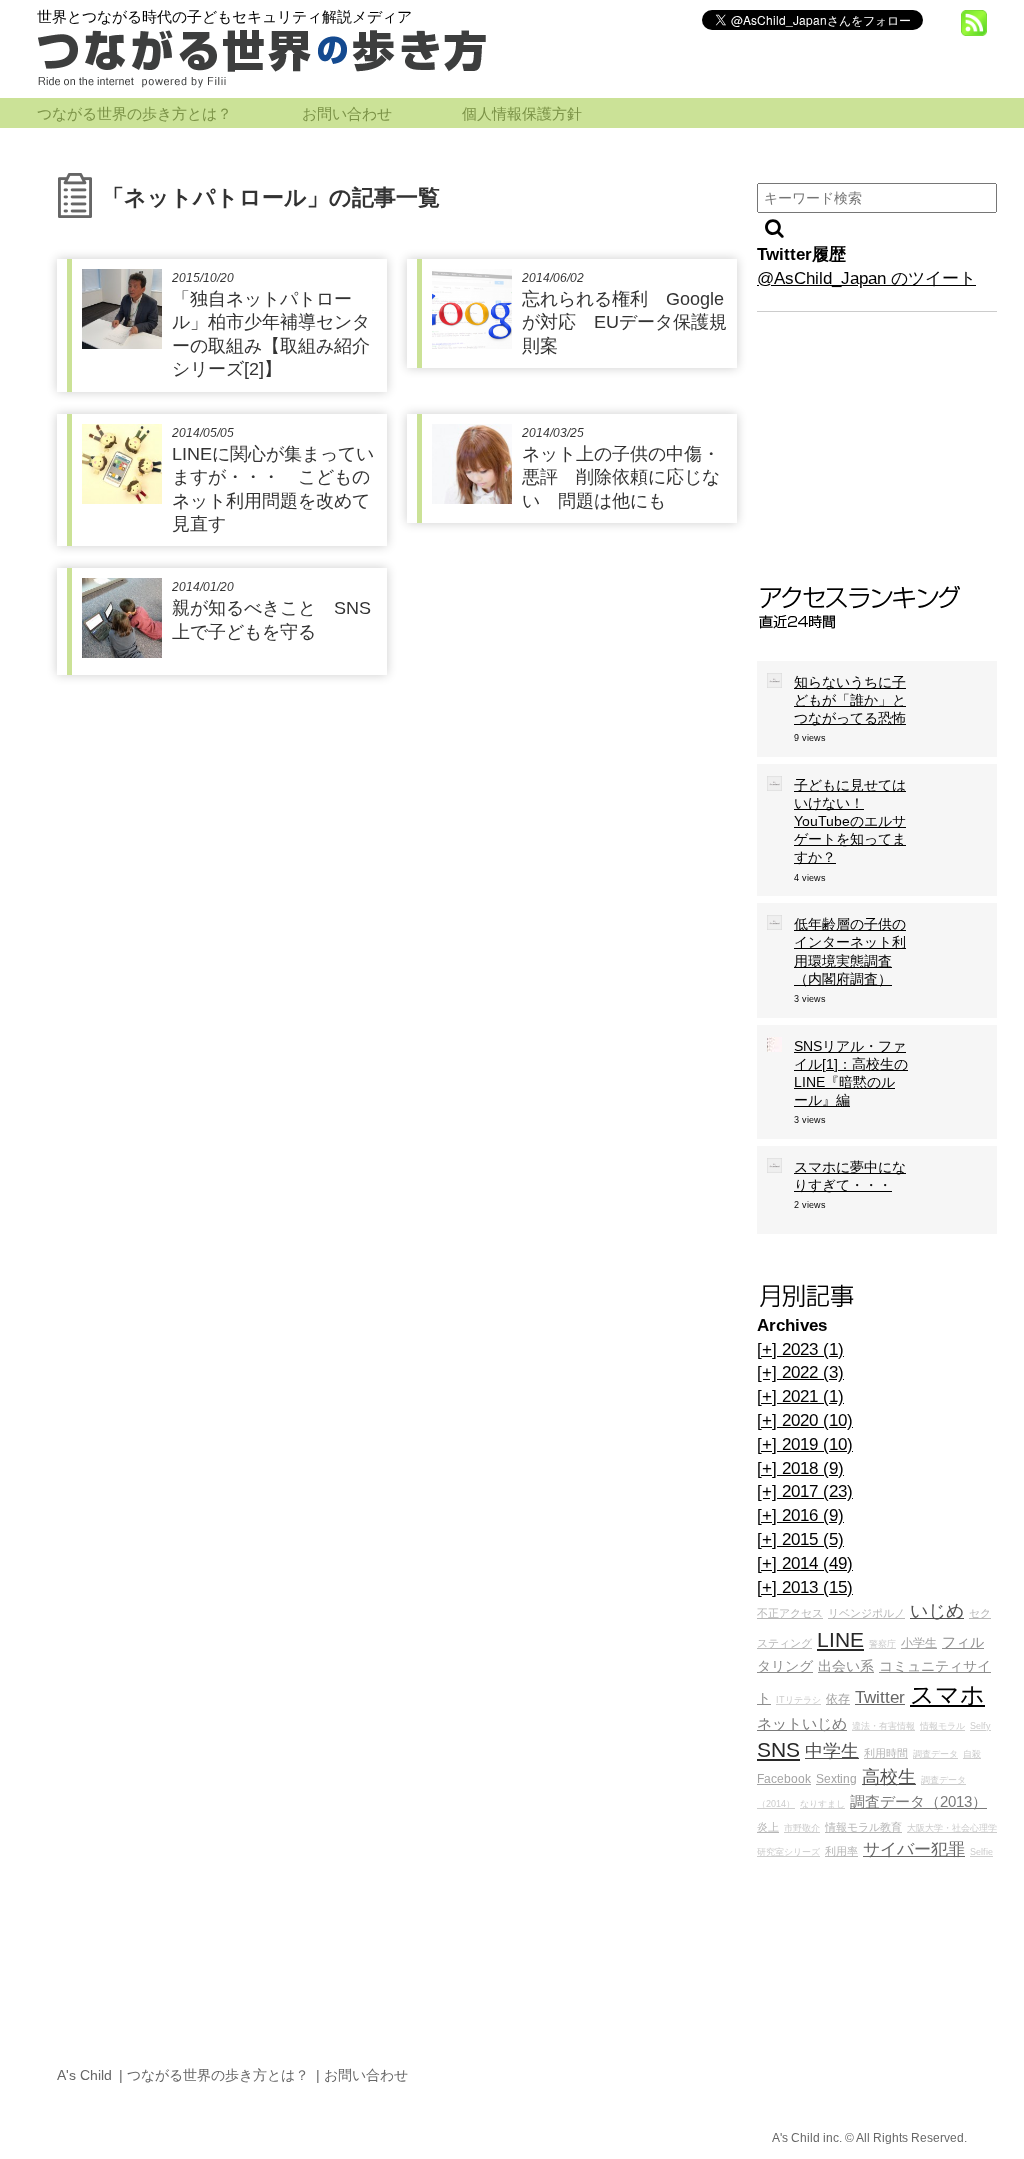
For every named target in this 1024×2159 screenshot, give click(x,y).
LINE (840, 1639)
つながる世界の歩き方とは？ (134, 114)
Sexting (836, 1779)
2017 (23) (805, 1491)
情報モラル (942, 1726)
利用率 (841, 1851)
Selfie (981, 1852)
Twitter (880, 1697)
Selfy (980, 1726)
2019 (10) (805, 1444)
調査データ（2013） (918, 1801)
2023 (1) (800, 1349)
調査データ (935, 1754)
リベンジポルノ (866, 1613)
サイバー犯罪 (914, 1849)
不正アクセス (790, 1613)
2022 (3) (800, 1372)
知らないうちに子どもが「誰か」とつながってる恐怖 (850, 700)
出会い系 (846, 1666)
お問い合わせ (347, 114)
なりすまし (822, 1804)
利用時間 (886, 1753)
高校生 (889, 1777)
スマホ (947, 1694)
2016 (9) (800, 1515)
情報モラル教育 (863, 1827)
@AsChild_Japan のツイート (866, 278)
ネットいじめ (802, 1723)
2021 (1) (800, 1396)
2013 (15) (805, 1587)
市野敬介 (802, 1828)
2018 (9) (800, 1468)
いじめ (937, 1611)
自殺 (972, 1754)
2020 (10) (805, 1420)
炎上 (768, 1827)
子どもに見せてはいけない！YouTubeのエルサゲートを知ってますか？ (850, 821)
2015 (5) (800, 1539)
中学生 (832, 1751)
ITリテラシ (798, 1700)
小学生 (919, 1643)
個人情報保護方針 (522, 114)
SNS (778, 1749)
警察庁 (882, 1644)
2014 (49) (805, 1563)
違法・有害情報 (883, 1726)
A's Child (84, 2075)
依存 (838, 1699)
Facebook (784, 1779)
